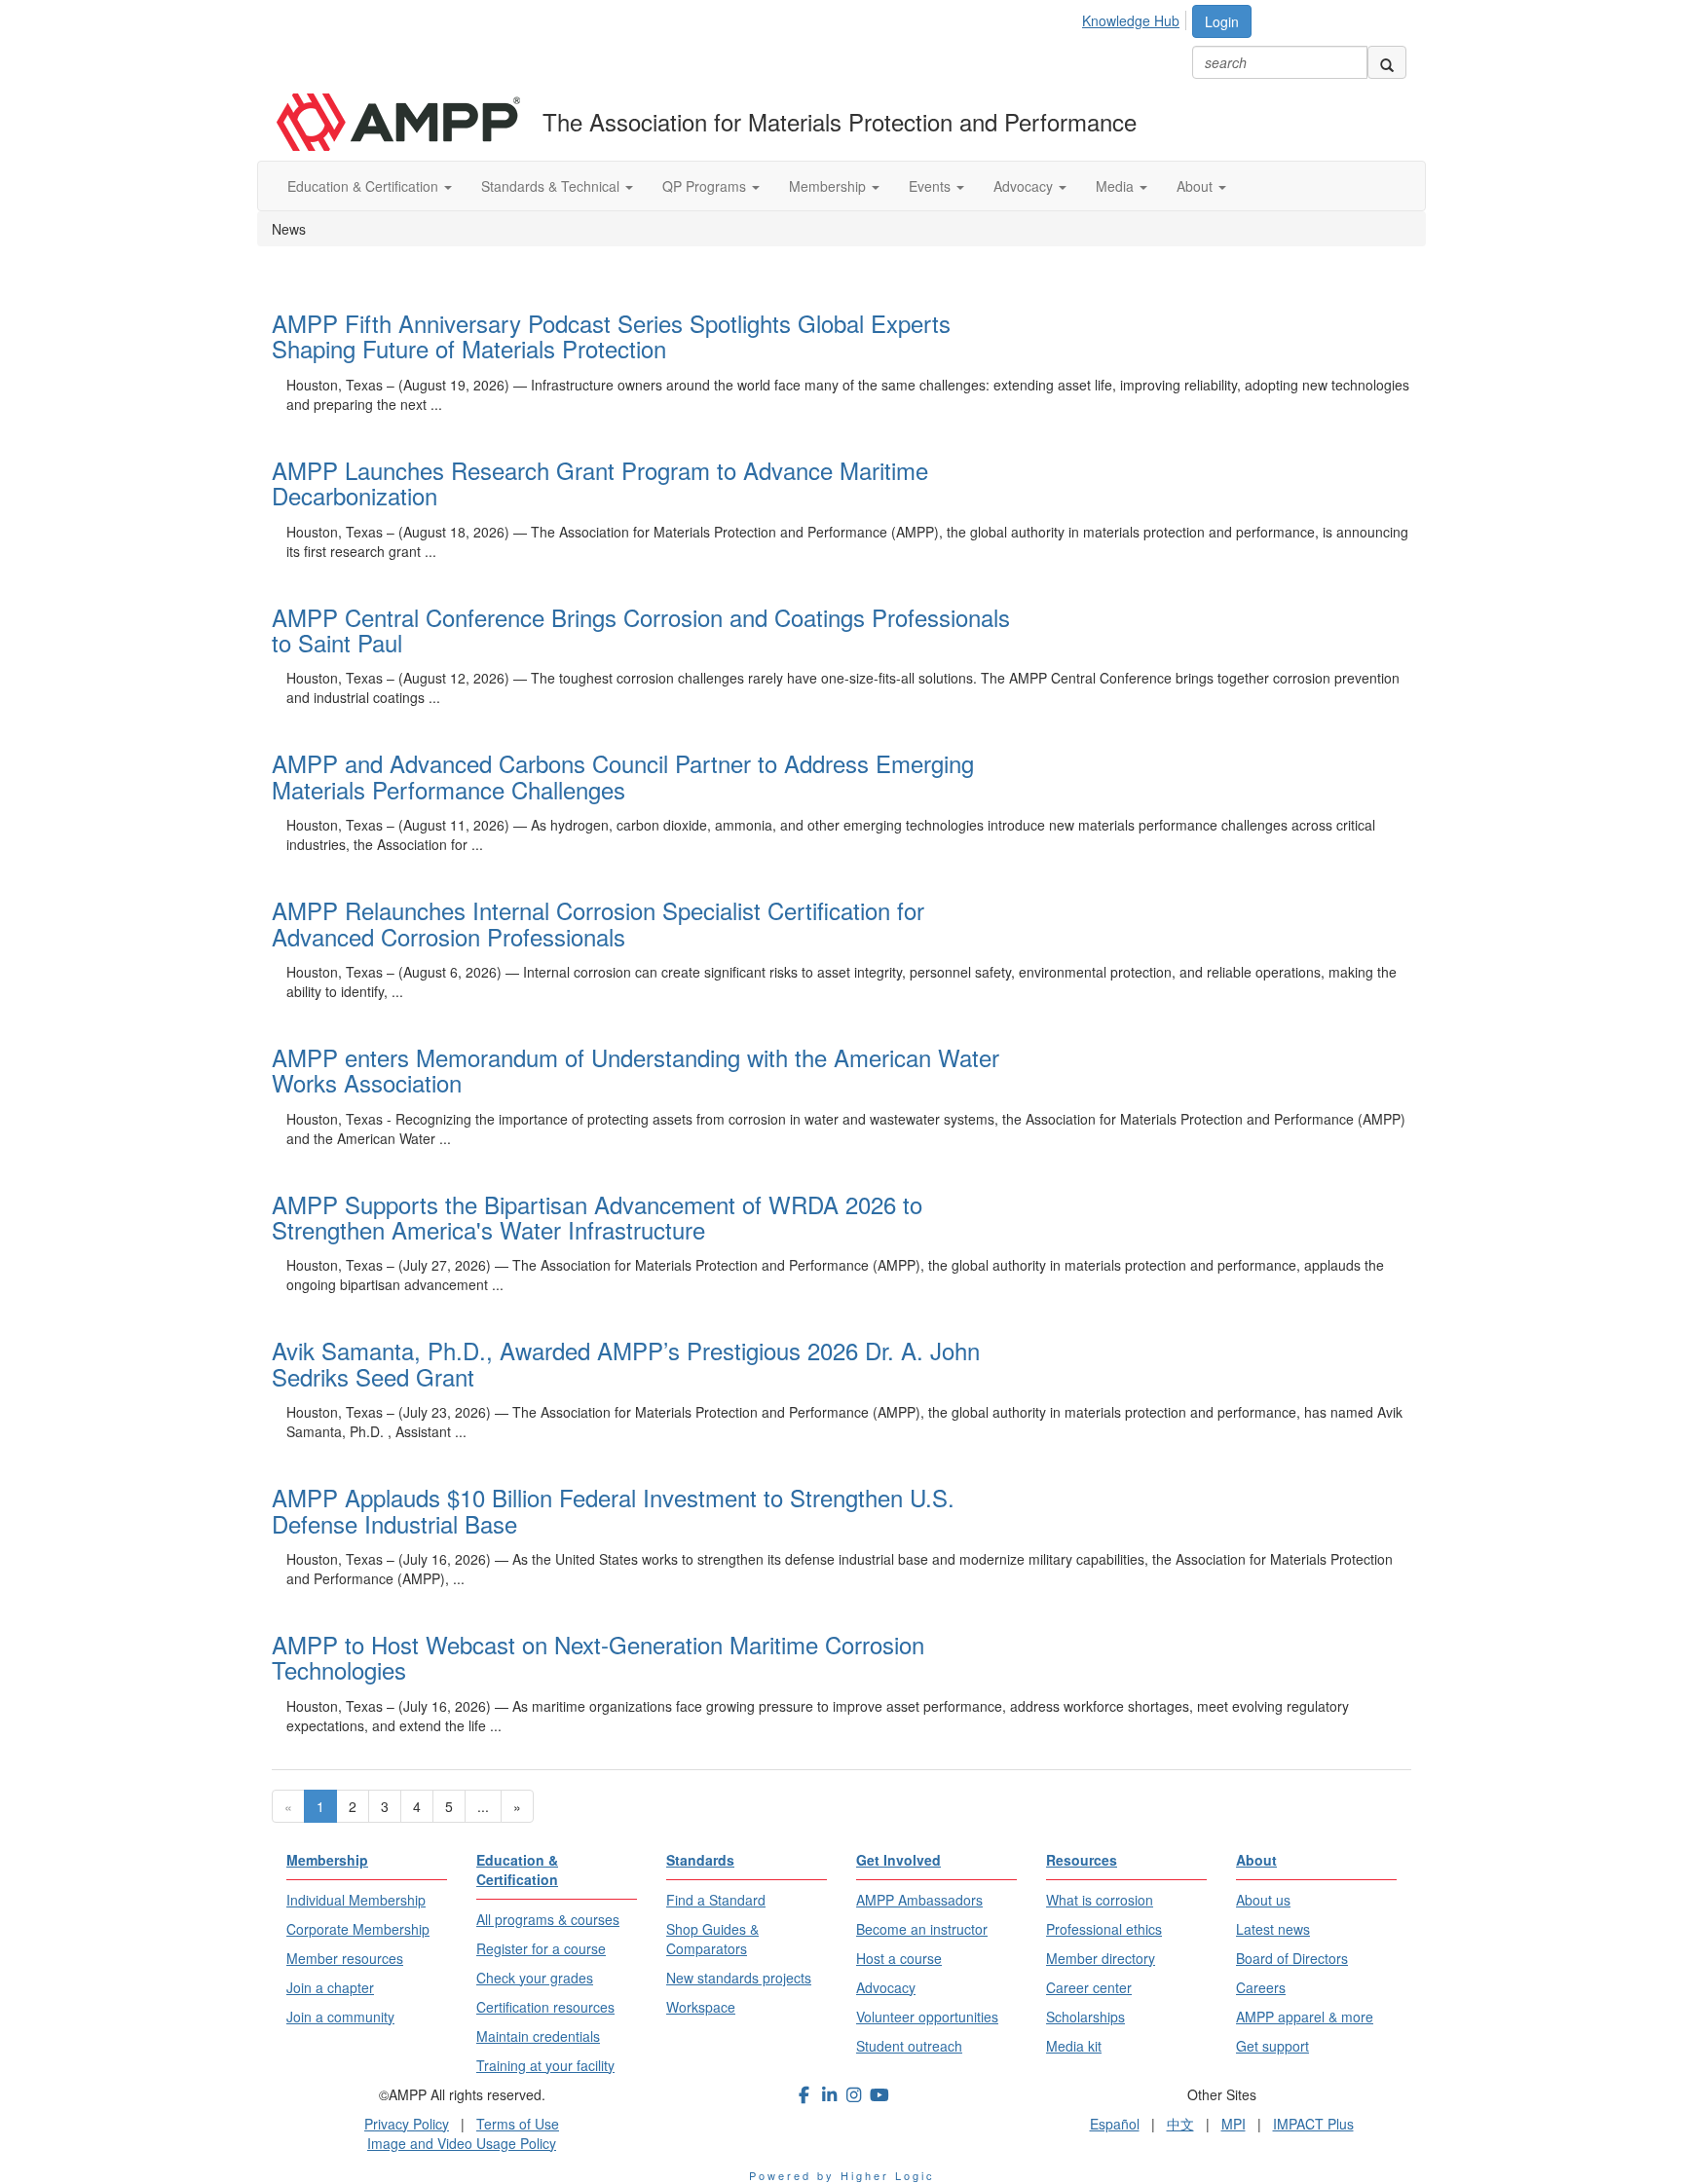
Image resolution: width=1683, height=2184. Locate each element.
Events (932, 186)
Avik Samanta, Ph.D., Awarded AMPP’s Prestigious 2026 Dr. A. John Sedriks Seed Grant (626, 1363)
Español (1115, 2124)
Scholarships (1085, 2017)
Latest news (1273, 1929)
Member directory (1101, 1958)
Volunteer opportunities (927, 2017)
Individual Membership (356, 1900)
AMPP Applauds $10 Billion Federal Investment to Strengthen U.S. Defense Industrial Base (613, 1510)
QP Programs (706, 186)
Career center (1089, 1987)
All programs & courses (548, 1919)
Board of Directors (1292, 1958)
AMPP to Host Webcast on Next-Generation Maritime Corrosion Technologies (598, 1657)
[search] (1387, 62)
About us (1263, 1900)
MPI (1234, 2124)
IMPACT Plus (1313, 2124)
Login (1222, 21)
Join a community (340, 2017)
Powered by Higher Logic (842, 2175)
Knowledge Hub (1131, 20)
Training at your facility (545, 2065)
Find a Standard (716, 1900)
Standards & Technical (552, 186)
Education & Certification (365, 186)
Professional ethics (1104, 1929)
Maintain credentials (538, 2036)
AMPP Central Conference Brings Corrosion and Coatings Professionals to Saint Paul (641, 629)
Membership (829, 186)
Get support (1272, 2046)
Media (1117, 186)
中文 (1180, 2124)
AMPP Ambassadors (919, 1900)
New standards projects (739, 1978)
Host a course (899, 1958)
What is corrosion (1100, 1900)
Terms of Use (518, 2124)
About (1197, 186)
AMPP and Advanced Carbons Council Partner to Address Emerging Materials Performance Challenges (623, 776)
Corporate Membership (358, 1929)
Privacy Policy (407, 2124)
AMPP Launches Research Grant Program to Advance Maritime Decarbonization (600, 482)
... (483, 1806)
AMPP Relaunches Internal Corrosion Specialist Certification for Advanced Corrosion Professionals (598, 923)
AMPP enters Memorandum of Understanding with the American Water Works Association (636, 1070)
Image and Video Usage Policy (462, 2143)
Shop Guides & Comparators (712, 1939)
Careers (1261, 1987)
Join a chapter (330, 1987)
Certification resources (545, 2007)
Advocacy (1025, 186)
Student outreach (909, 2046)
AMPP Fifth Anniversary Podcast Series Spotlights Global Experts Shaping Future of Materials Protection (611, 335)
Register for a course (541, 1948)
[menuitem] (1136, 18)
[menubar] (1136, 18)
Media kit (1074, 2046)
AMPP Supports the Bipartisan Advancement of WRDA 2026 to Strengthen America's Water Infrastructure (597, 1217)
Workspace (701, 2007)
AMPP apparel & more (1305, 2017)
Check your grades (535, 1978)
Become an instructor (922, 1929)
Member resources (345, 1958)
